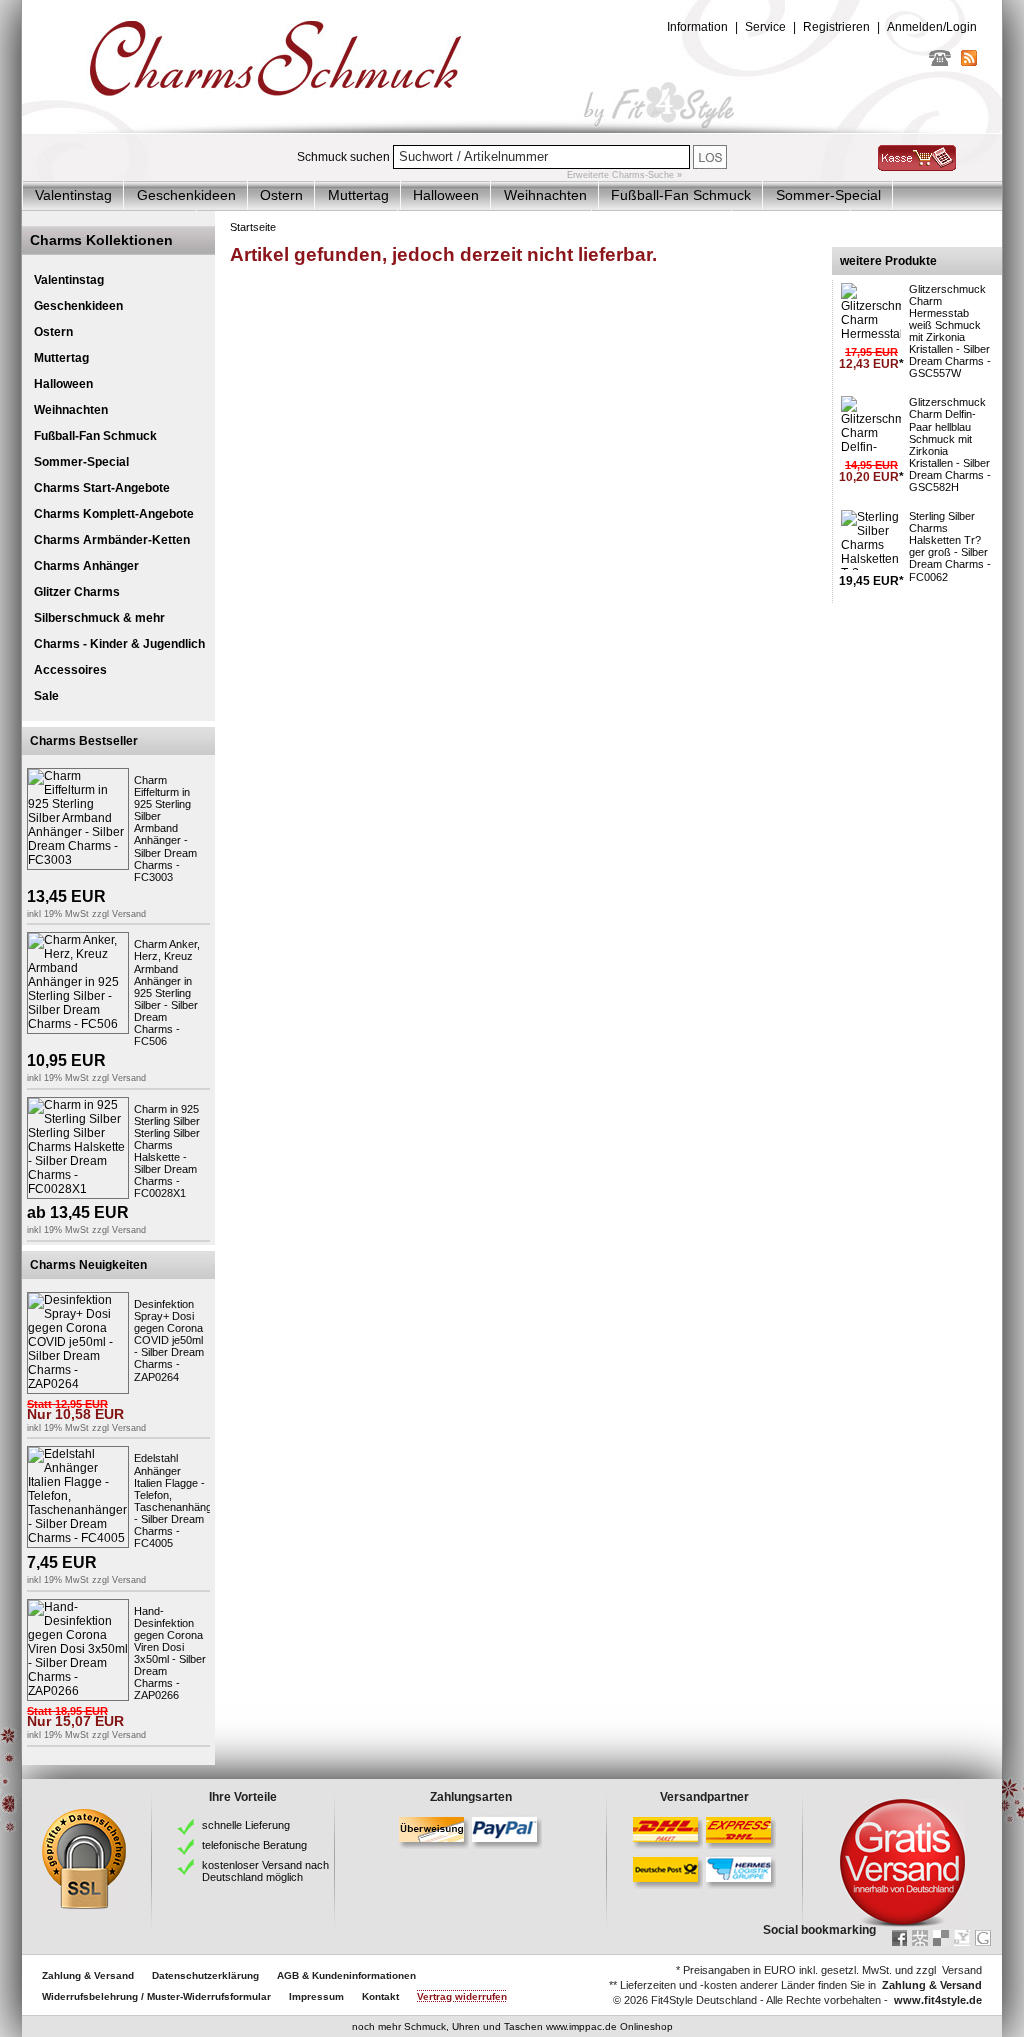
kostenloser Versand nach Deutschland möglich (265, 1871)
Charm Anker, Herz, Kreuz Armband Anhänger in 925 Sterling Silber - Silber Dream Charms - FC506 (167, 992)
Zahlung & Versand (88, 1975)
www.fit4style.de (938, 2000)
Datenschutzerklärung (205, 1975)
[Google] (983, 1938)
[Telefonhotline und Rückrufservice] (940, 62)
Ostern (281, 195)
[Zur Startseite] (512, 129)
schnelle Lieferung (246, 1825)
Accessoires (70, 670)
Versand (129, 914)
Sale (46, 696)
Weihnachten (545, 195)
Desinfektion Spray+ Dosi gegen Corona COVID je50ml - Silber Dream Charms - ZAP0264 (169, 1340)
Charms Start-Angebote (102, 488)
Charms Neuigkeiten (88, 1265)
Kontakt (380, 1996)
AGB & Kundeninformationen (346, 1975)
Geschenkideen (186, 195)
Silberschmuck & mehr (99, 618)
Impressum (316, 1996)
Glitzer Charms (77, 592)
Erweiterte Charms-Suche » (624, 175)
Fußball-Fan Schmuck (681, 195)
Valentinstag (73, 195)
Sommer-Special (828, 195)
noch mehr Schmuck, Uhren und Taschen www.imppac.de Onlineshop (512, 2026)
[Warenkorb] (917, 167)
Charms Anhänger (86, 566)
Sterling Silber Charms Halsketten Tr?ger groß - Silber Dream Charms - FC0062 (950, 546)
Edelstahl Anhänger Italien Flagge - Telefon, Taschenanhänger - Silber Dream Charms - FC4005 (178, 1500)
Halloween (446, 195)
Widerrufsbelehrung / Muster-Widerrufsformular (156, 1996)
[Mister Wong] (920, 1938)
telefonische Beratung (254, 1845)
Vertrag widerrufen (462, 1996)
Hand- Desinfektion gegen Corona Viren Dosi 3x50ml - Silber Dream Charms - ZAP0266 (170, 1653)
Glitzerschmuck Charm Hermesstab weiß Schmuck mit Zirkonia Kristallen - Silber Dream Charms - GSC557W (950, 331)
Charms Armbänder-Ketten (112, 540)
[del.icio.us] (941, 1938)
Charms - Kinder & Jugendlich (119, 644)
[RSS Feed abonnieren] (969, 62)
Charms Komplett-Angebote (114, 514)
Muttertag (358, 195)
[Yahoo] (962, 1938)
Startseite (253, 227)
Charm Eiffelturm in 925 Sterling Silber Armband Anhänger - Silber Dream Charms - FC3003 (165, 828)
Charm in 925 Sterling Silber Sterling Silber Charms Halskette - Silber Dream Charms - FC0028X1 (167, 1151)
